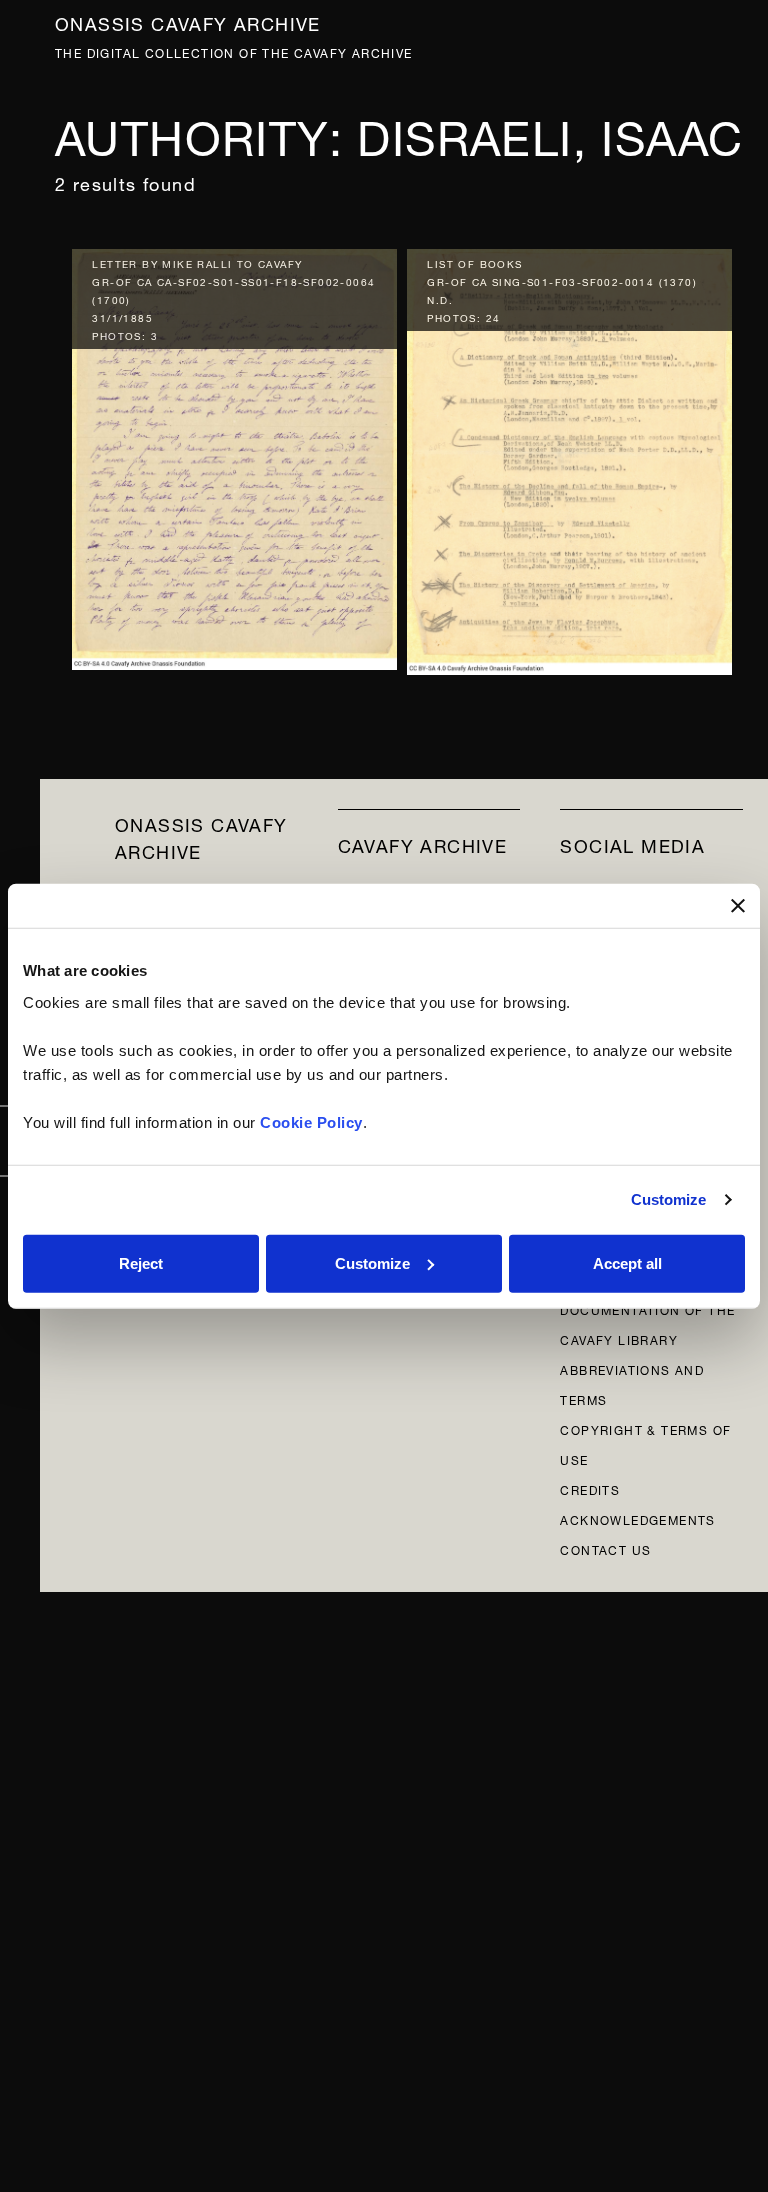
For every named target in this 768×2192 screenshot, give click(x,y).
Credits (590, 1488)
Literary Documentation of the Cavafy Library (647, 1308)
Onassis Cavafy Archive (188, 21)
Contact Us (605, 1548)
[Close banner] (738, 906)
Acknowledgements (637, 1518)
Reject (141, 1262)
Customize (669, 1199)
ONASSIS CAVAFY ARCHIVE (201, 836)
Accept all (627, 1262)
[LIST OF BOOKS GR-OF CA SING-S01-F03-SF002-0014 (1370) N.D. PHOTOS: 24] (569, 457)
